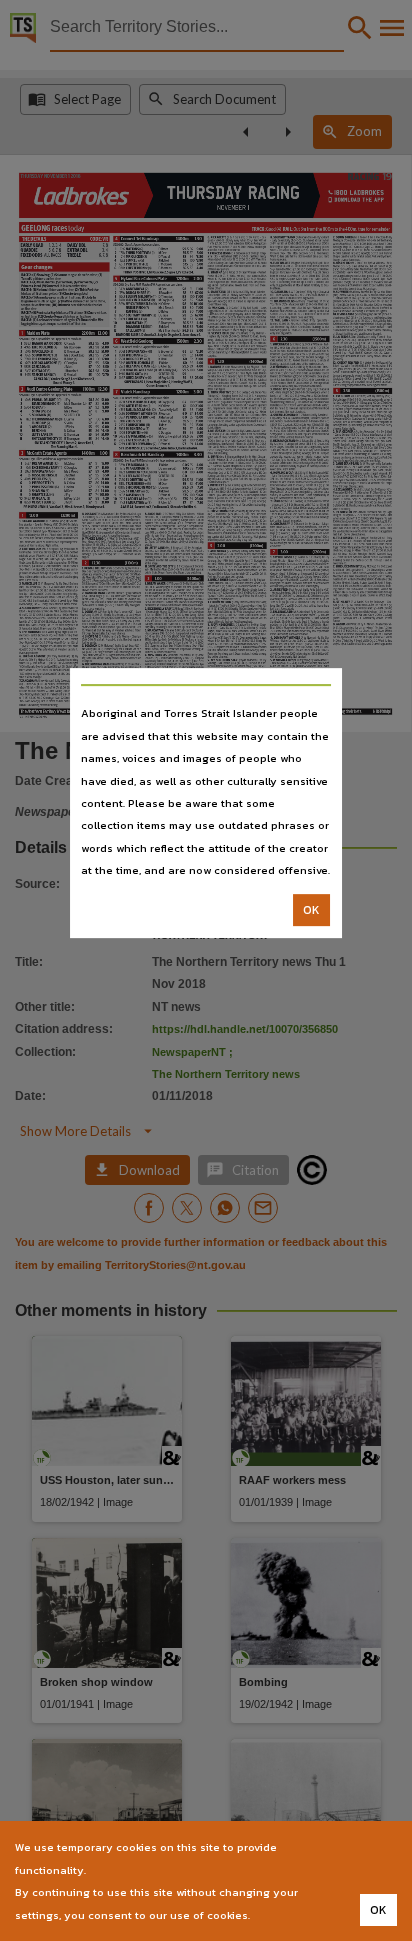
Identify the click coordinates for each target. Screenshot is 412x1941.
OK (311, 910)
